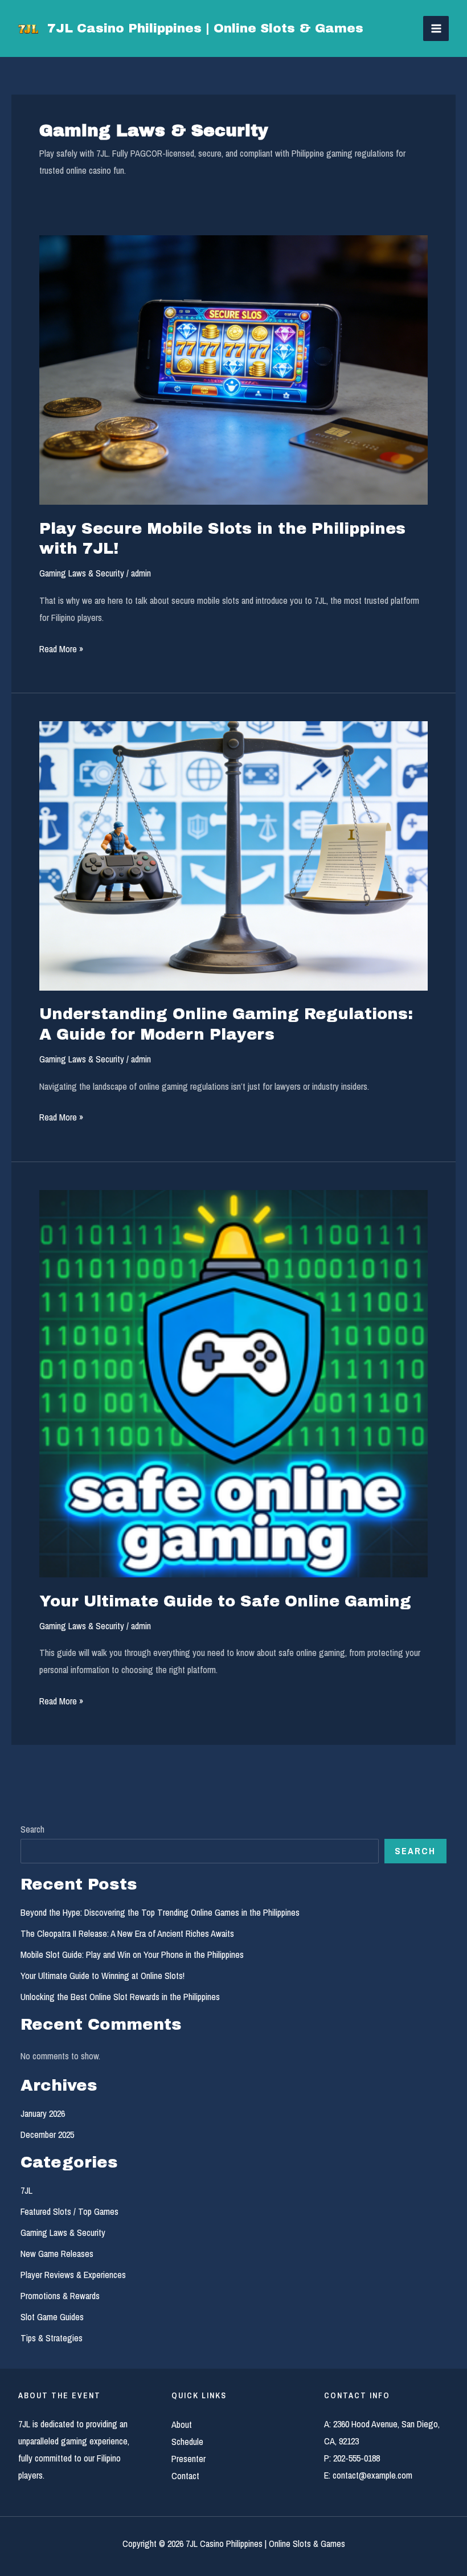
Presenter (189, 2459)
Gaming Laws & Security (82, 573)
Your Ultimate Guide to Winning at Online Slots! (103, 1976)
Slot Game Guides (52, 2317)
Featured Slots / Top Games (69, 2211)
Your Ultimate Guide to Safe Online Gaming (225, 1601)
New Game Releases (57, 2254)
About (182, 2424)
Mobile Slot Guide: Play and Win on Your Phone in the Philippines (132, 1955)
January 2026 (43, 2113)
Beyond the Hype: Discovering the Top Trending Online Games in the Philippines (160, 1912)
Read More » (61, 650)
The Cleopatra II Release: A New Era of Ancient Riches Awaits (127, 1933)
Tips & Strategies (52, 2338)
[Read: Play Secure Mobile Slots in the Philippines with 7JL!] (233, 369)
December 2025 (47, 2135)
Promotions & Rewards (60, 2296)
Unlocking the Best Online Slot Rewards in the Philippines (120, 1997)
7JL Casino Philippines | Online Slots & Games (205, 28)
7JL (26, 2190)
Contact (185, 2476)
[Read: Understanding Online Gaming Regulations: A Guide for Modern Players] (233, 855)
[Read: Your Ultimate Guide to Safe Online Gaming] (233, 1383)
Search (32, 1829)
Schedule (187, 2442)
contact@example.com (372, 2475)
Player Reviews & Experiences (73, 2275)
